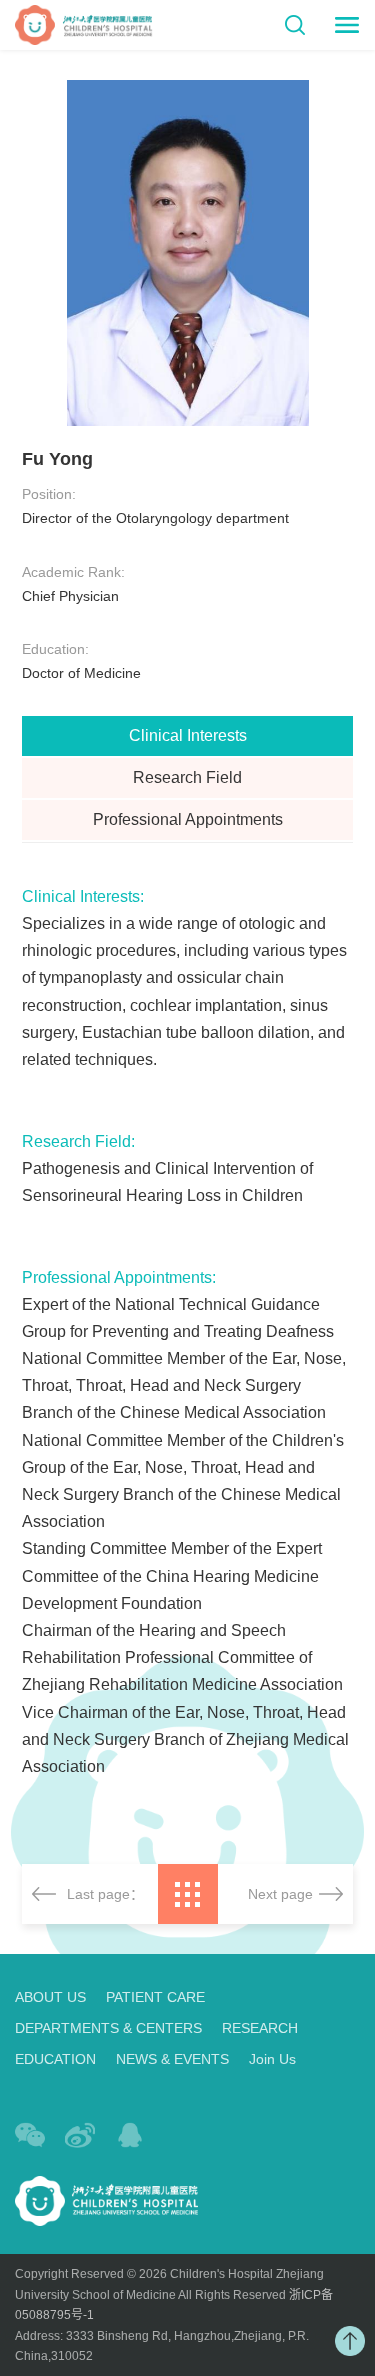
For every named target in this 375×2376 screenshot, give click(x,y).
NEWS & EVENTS (172, 2059)
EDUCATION (55, 2059)
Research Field (187, 777)
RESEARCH (260, 2028)
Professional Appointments (188, 819)
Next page (280, 1894)
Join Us (272, 2059)
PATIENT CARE (155, 1997)
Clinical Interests (188, 735)
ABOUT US (50, 1997)
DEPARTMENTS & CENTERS (108, 2028)
